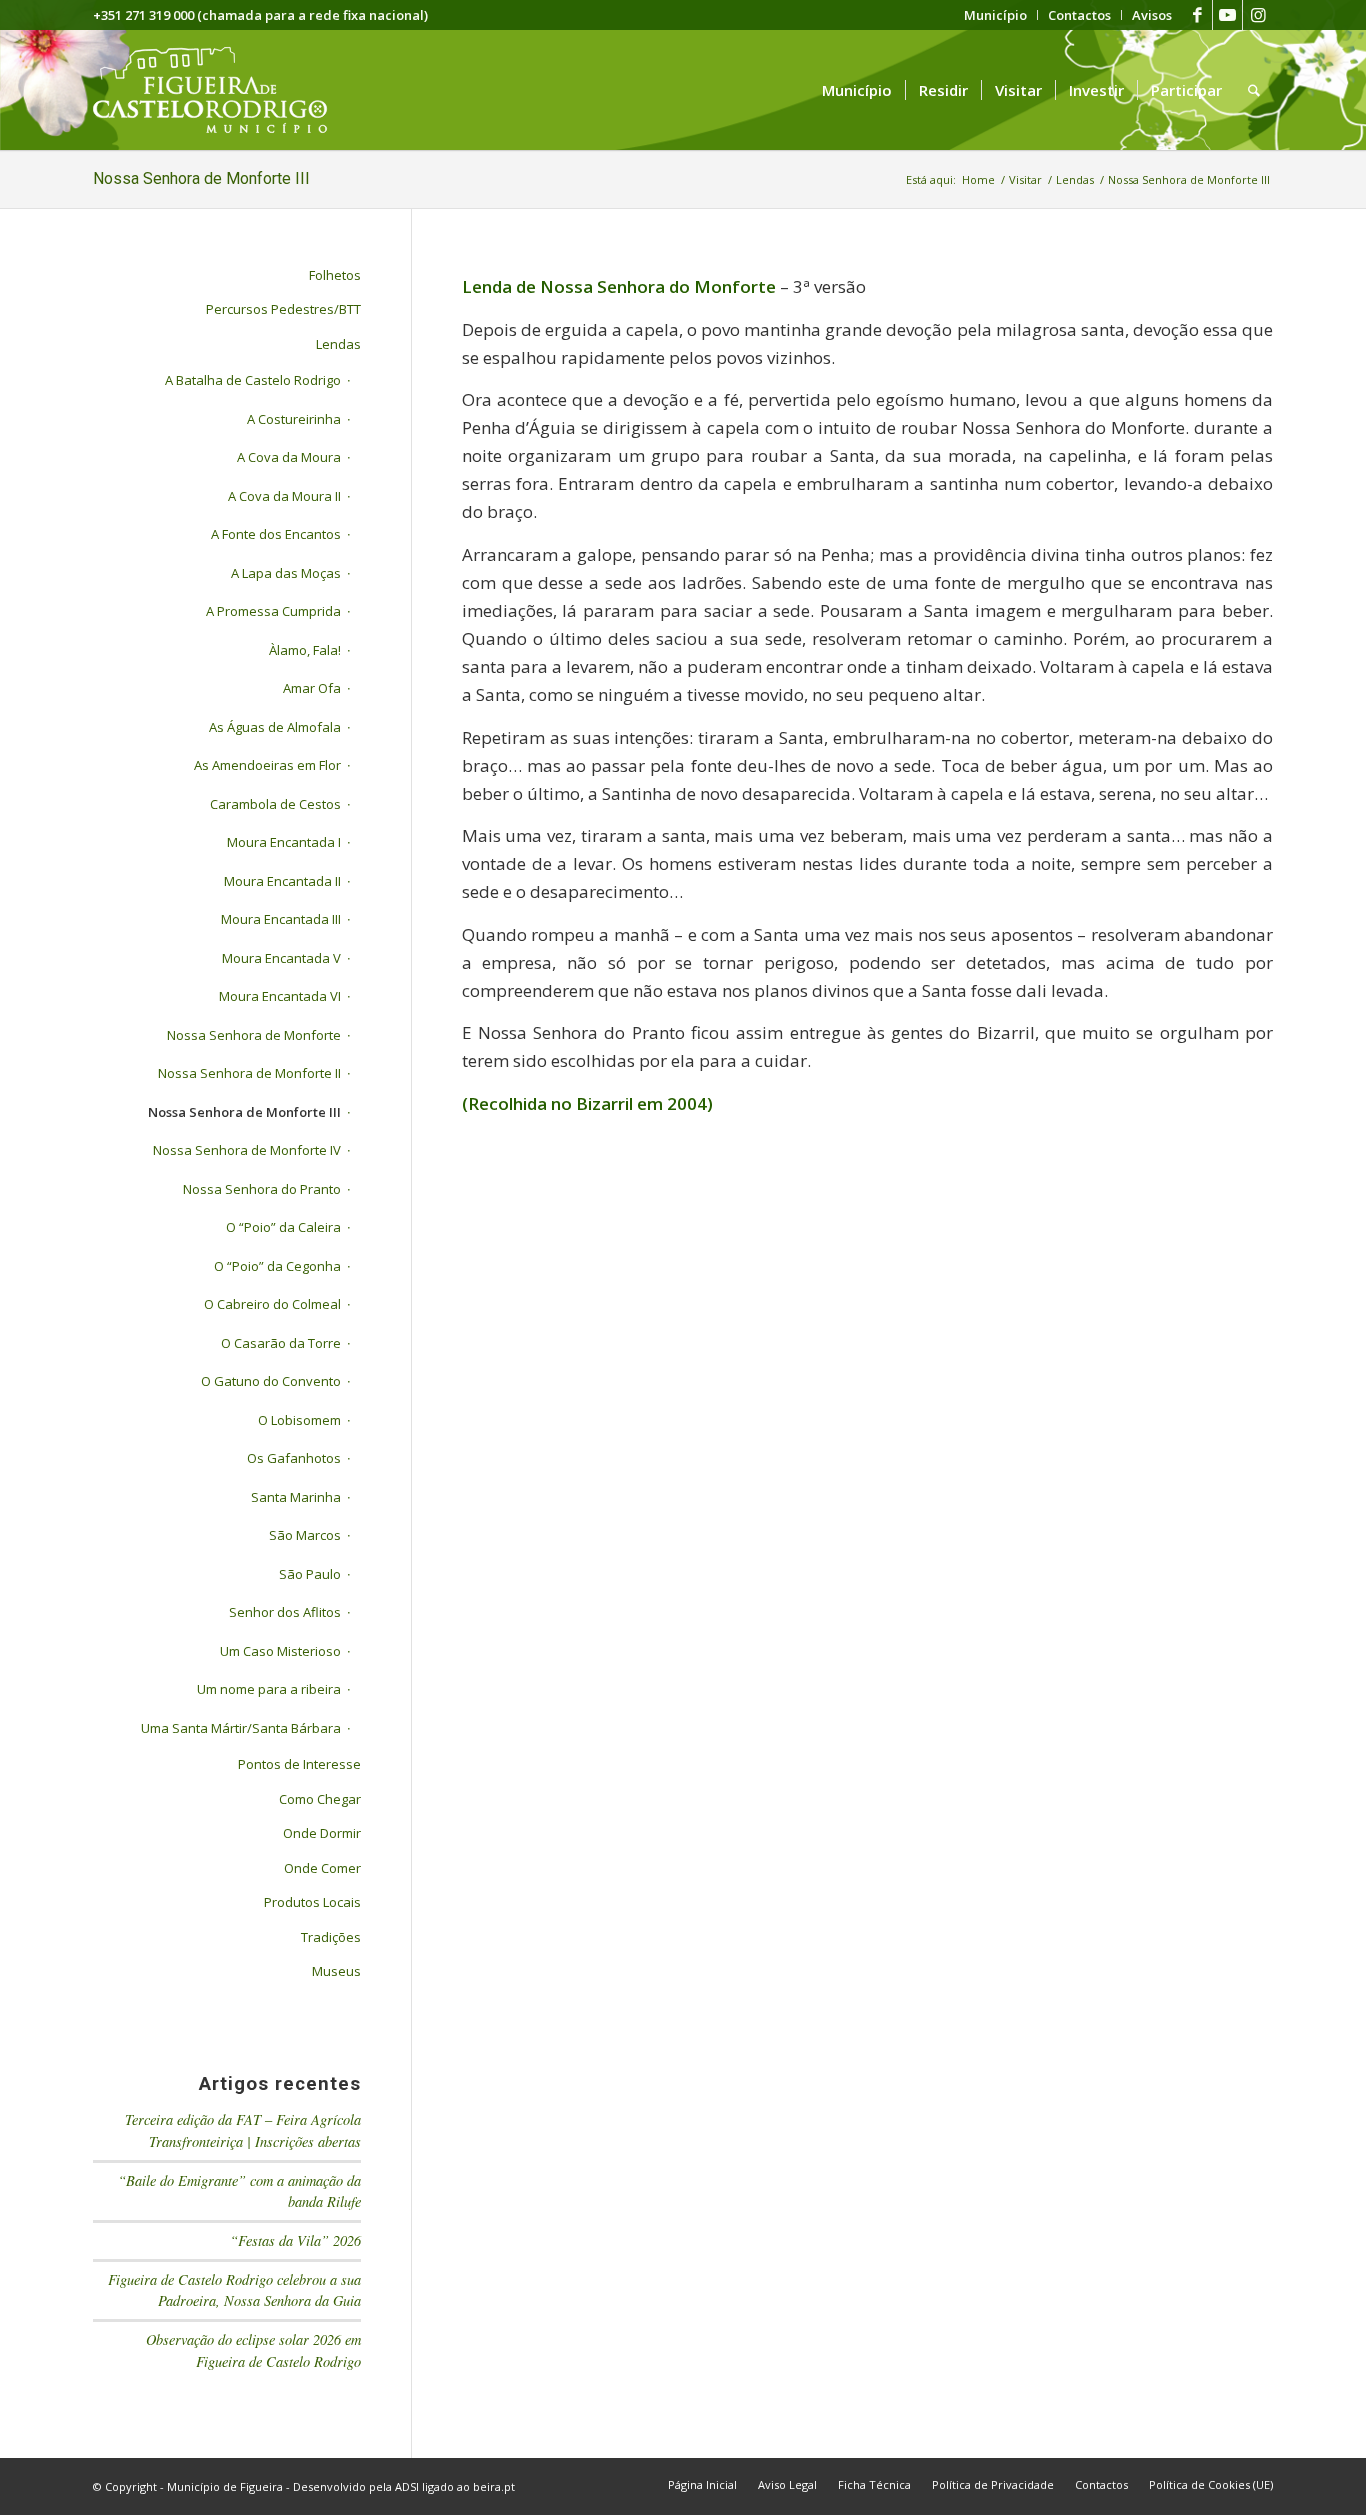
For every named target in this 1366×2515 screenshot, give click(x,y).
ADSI (407, 2486)
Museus (336, 1971)
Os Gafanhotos (294, 1458)
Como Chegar (320, 1799)
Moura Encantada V (281, 958)
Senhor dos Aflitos (285, 1612)
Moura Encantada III (281, 919)
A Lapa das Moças (286, 573)
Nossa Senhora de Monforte (254, 1035)
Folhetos (335, 275)
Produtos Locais (312, 1902)
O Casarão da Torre (281, 1343)
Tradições (331, 1937)
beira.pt (494, 2486)
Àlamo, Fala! (305, 650)
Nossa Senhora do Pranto (262, 1189)
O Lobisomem (299, 1420)
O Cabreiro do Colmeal (272, 1304)
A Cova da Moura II (284, 496)
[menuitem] (996, 15)
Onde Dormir (322, 1833)
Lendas (338, 344)
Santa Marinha (296, 1497)
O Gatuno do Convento (271, 1381)
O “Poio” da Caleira (283, 1227)
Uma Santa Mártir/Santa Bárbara (241, 1728)
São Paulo (310, 1574)
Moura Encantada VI (280, 996)
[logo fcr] (225, 90)
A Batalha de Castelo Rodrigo (253, 380)
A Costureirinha (294, 419)
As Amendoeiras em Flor (267, 765)
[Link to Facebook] (1197, 15)
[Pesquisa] (1254, 90)
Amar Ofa (312, 688)
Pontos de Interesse (299, 1764)
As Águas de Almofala (275, 727)
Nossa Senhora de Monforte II (249, 1073)
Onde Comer (322, 1868)
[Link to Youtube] (1227, 15)
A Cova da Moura (289, 457)
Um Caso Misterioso (280, 1651)
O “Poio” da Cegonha (277, 1266)
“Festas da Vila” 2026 (295, 2240)
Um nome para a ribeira (269, 1689)
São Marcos (305, 1535)
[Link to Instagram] (1258, 15)
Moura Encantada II (282, 881)
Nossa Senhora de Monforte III (201, 178)
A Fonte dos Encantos (276, 534)
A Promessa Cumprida (273, 611)
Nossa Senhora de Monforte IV (247, 1150)
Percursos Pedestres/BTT (283, 309)
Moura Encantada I (284, 842)
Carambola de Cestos (275, 804)
